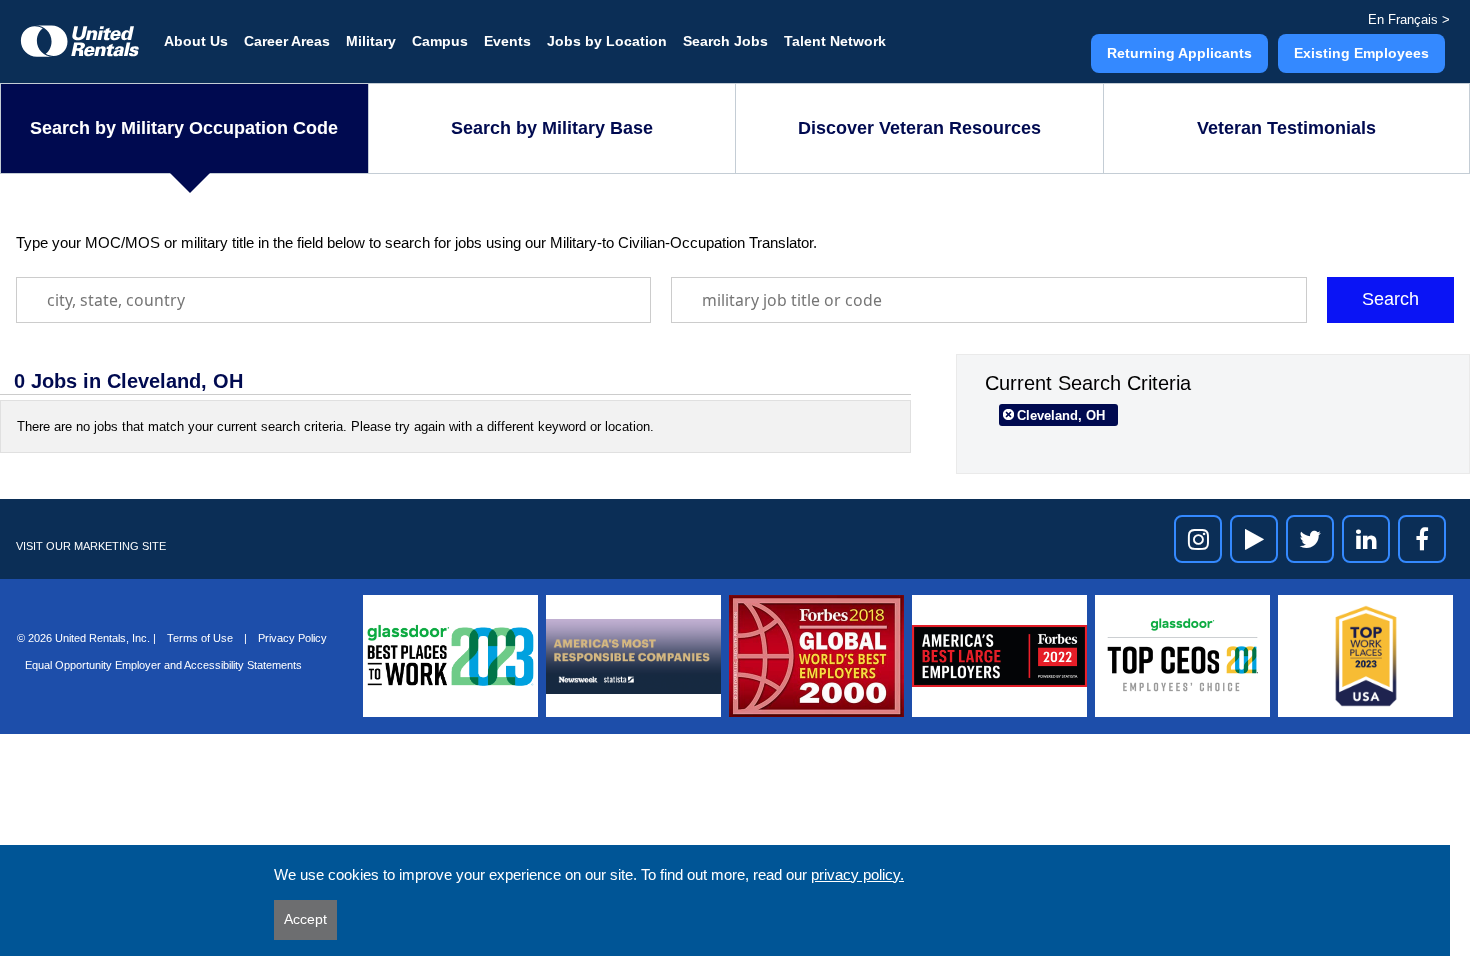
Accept (305, 919)
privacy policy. (857, 874)
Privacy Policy (292, 638)
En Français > (1409, 19)
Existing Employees (1361, 53)
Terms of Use (201, 638)
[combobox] (333, 300)
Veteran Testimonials (1286, 128)
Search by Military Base (552, 128)
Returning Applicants (1179, 53)
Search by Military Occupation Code (184, 128)
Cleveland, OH (1061, 415)
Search (1390, 299)
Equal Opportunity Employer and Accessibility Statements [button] (163, 665)
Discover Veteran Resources (919, 128)
